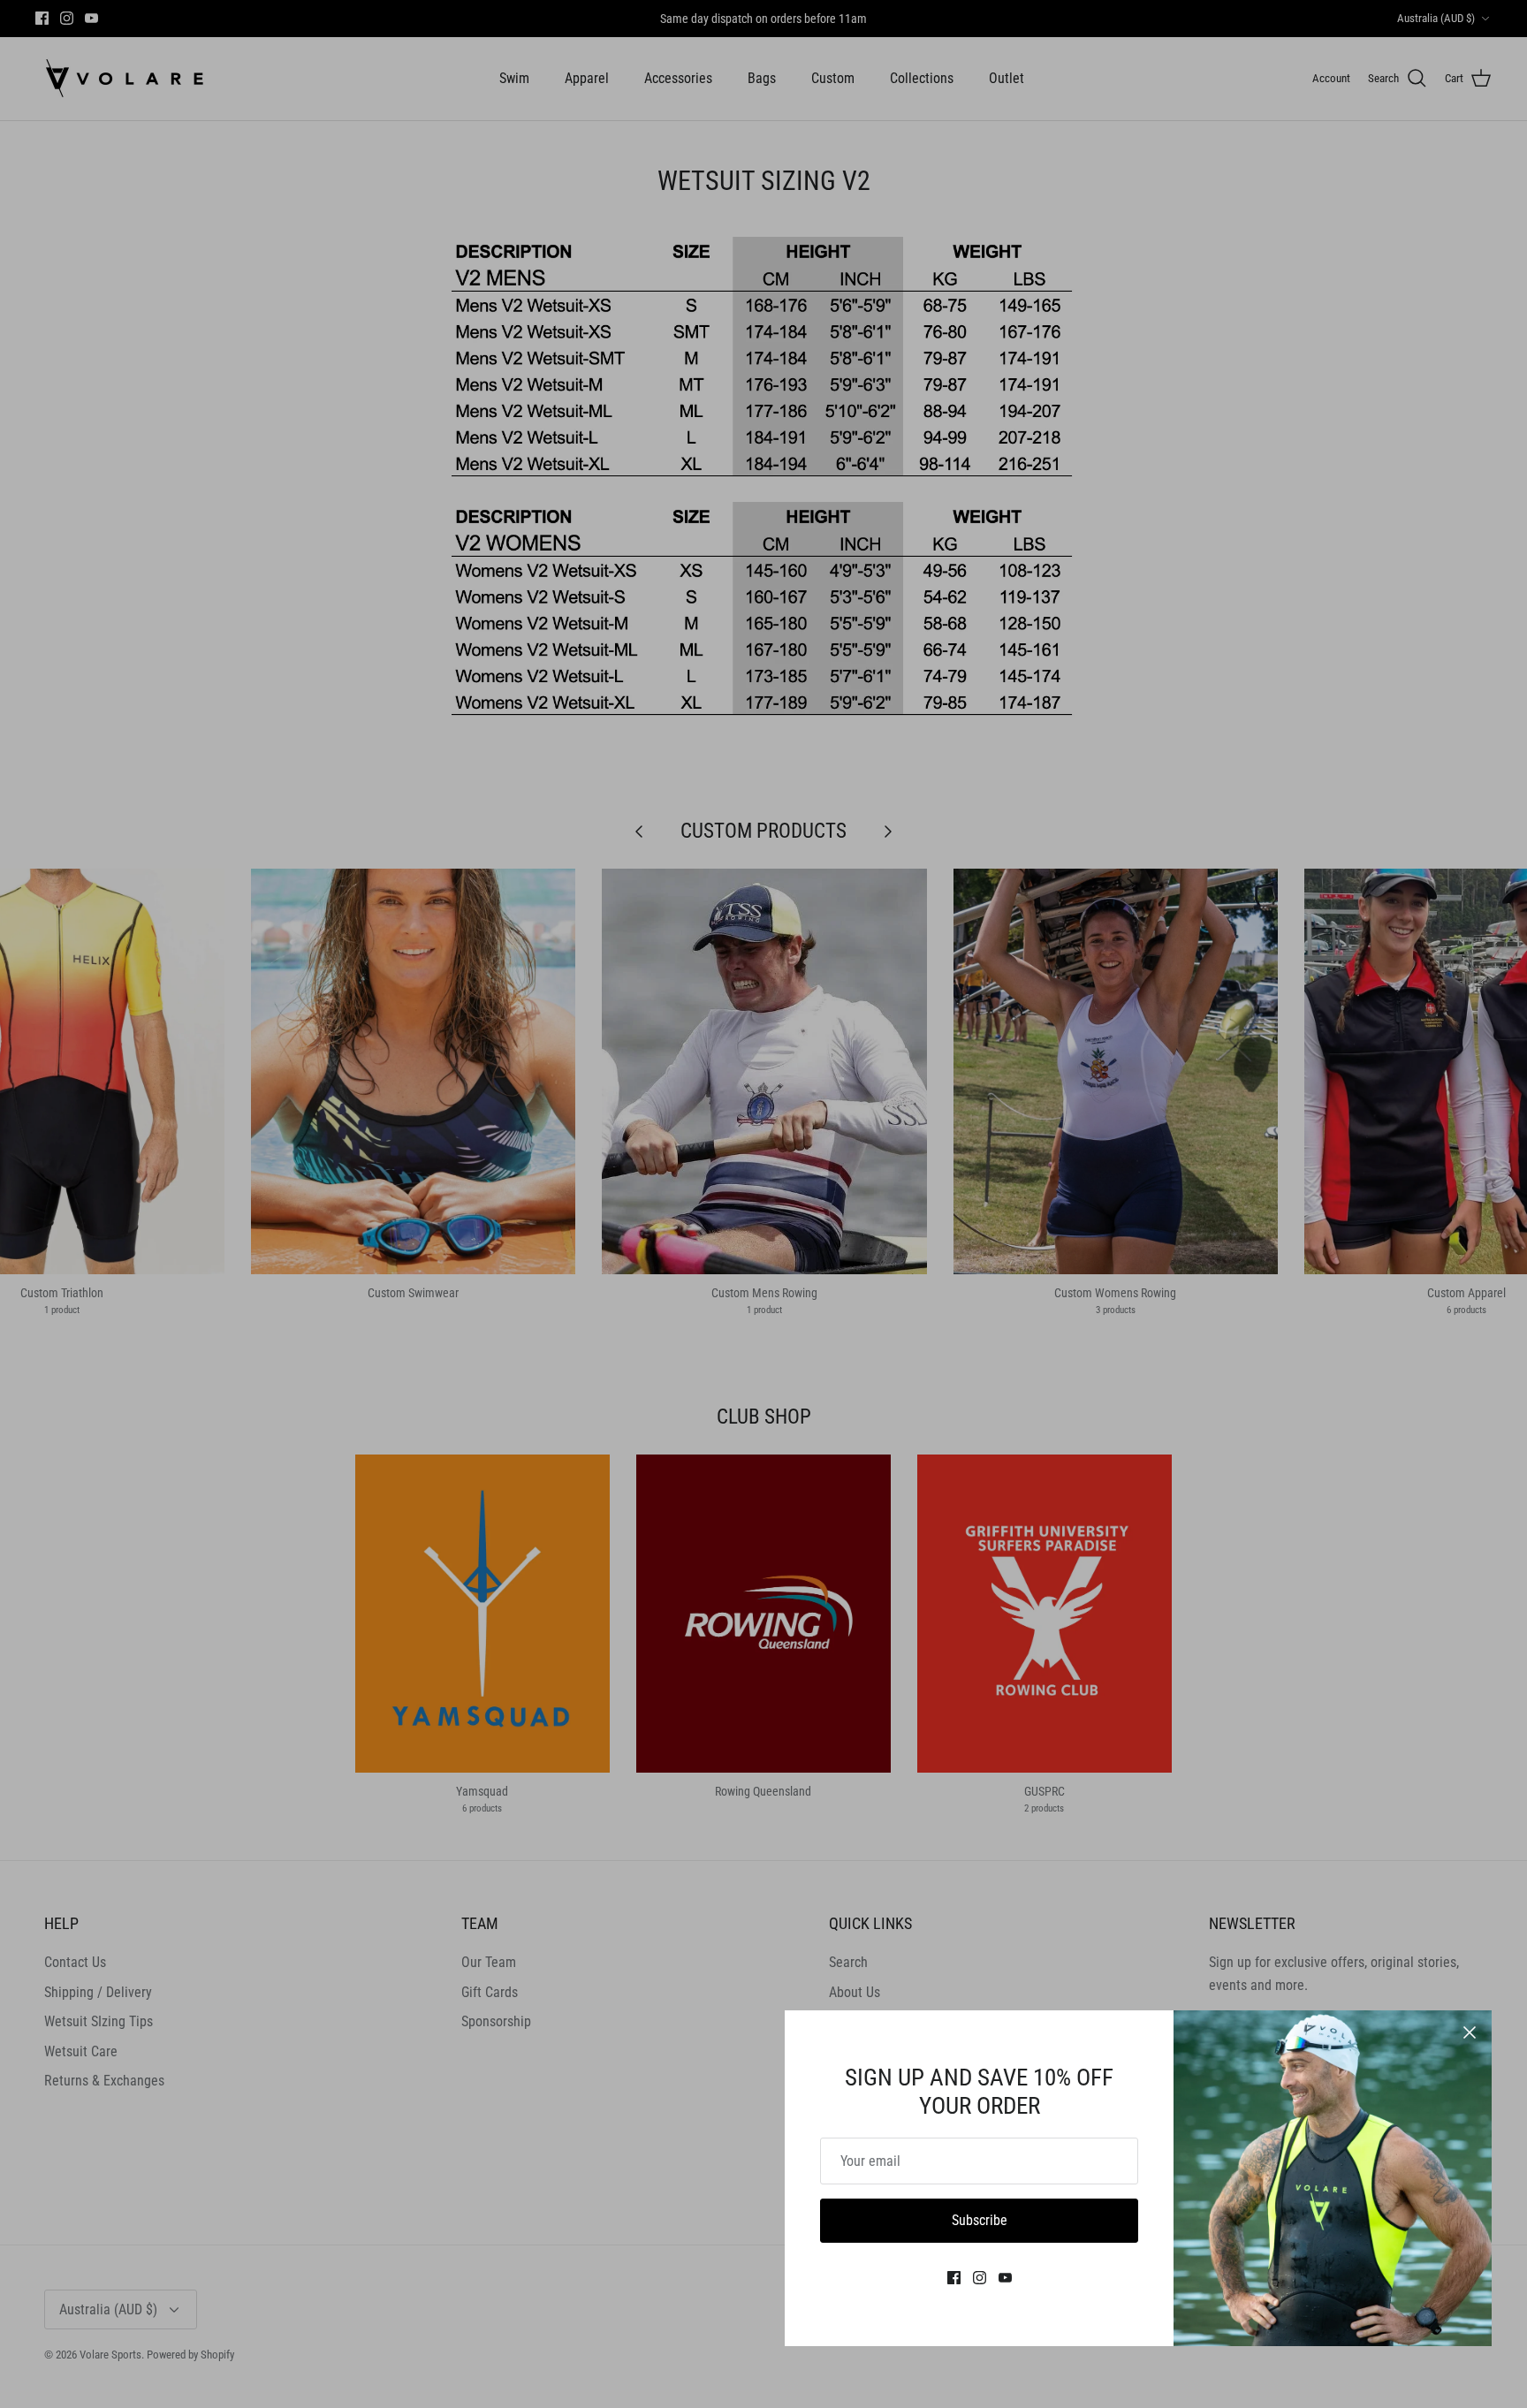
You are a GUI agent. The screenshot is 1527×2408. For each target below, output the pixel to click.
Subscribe (980, 2220)
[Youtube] (1005, 2278)
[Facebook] (954, 2278)
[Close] (1470, 2032)
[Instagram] (980, 2278)
